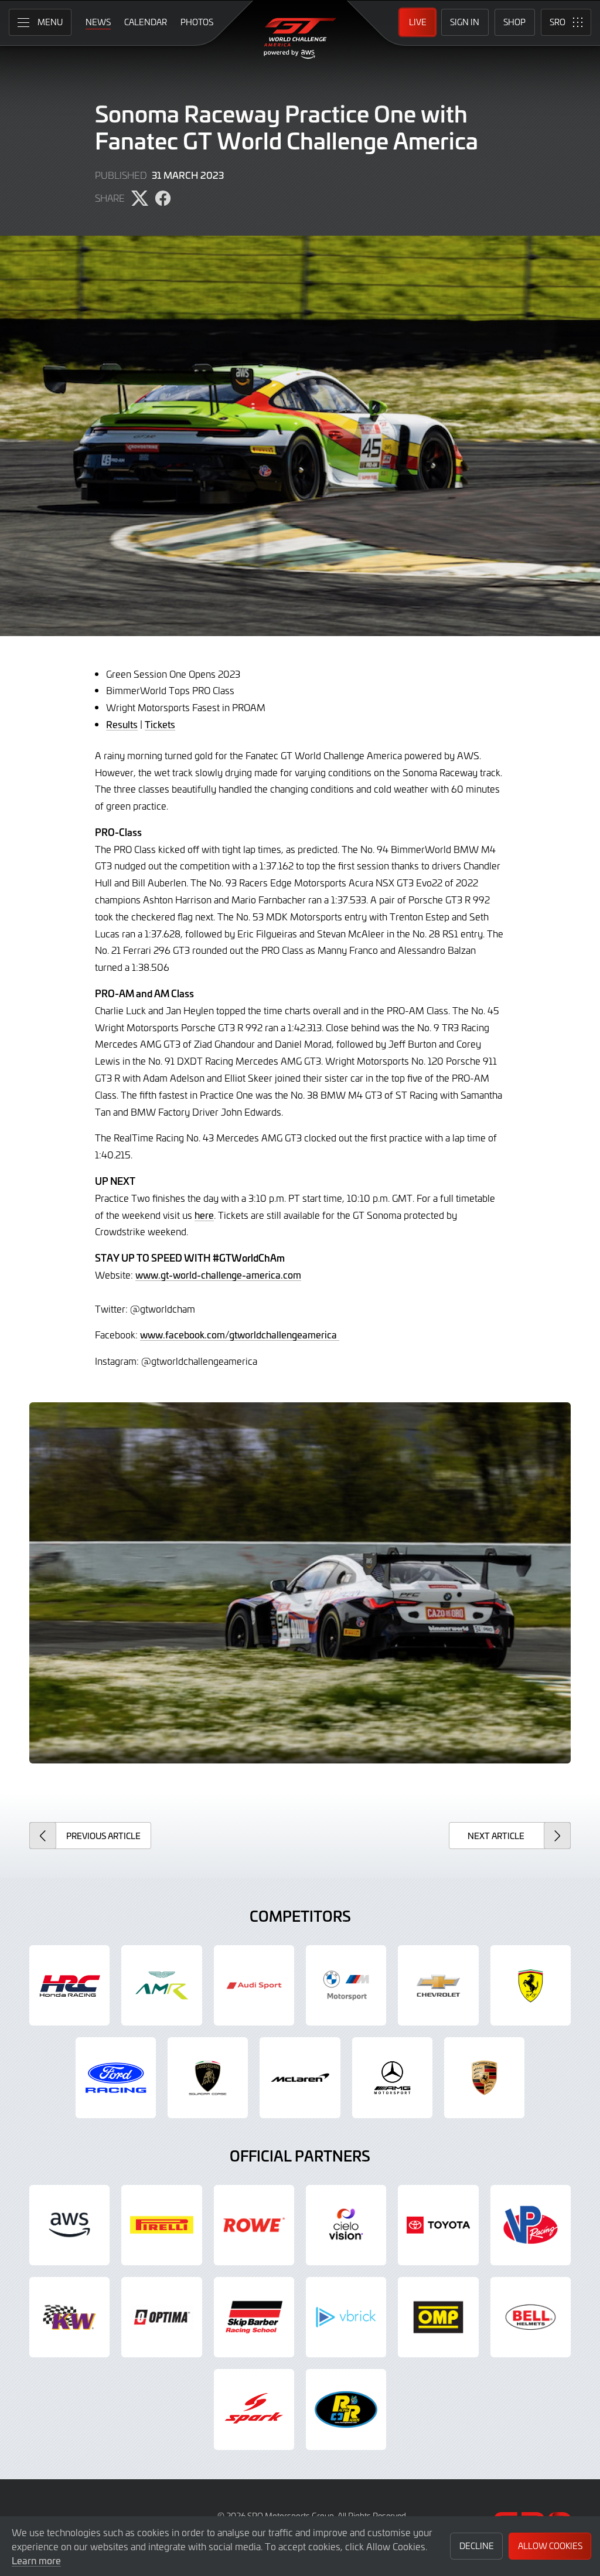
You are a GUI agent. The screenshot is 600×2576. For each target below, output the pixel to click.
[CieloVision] (346, 2225)
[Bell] (531, 2317)
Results (122, 724)
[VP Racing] (531, 2225)
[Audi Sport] (254, 1985)
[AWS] (69, 2225)
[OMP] (438, 2317)
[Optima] (161, 2317)
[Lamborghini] (208, 2077)
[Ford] (116, 2077)
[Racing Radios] (346, 2409)
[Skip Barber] (254, 2317)
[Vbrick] (346, 2317)
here (204, 1215)
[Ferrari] (531, 1985)
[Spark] (254, 2409)
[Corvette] (438, 1985)
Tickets (160, 724)
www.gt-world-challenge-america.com (218, 1275)
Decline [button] (477, 2546)
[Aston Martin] (161, 1985)
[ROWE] (254, 2225)
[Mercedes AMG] (392, 2077)
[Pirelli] (161, 2225)
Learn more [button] (36, 2560)
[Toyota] (438, 2225)
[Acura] (69, 1985)
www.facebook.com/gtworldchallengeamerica (240, 1334)
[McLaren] (300, 2077)
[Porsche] (484, 2077)
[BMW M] (346, 1985)
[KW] (69, 2317)
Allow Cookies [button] (550, 2546)
